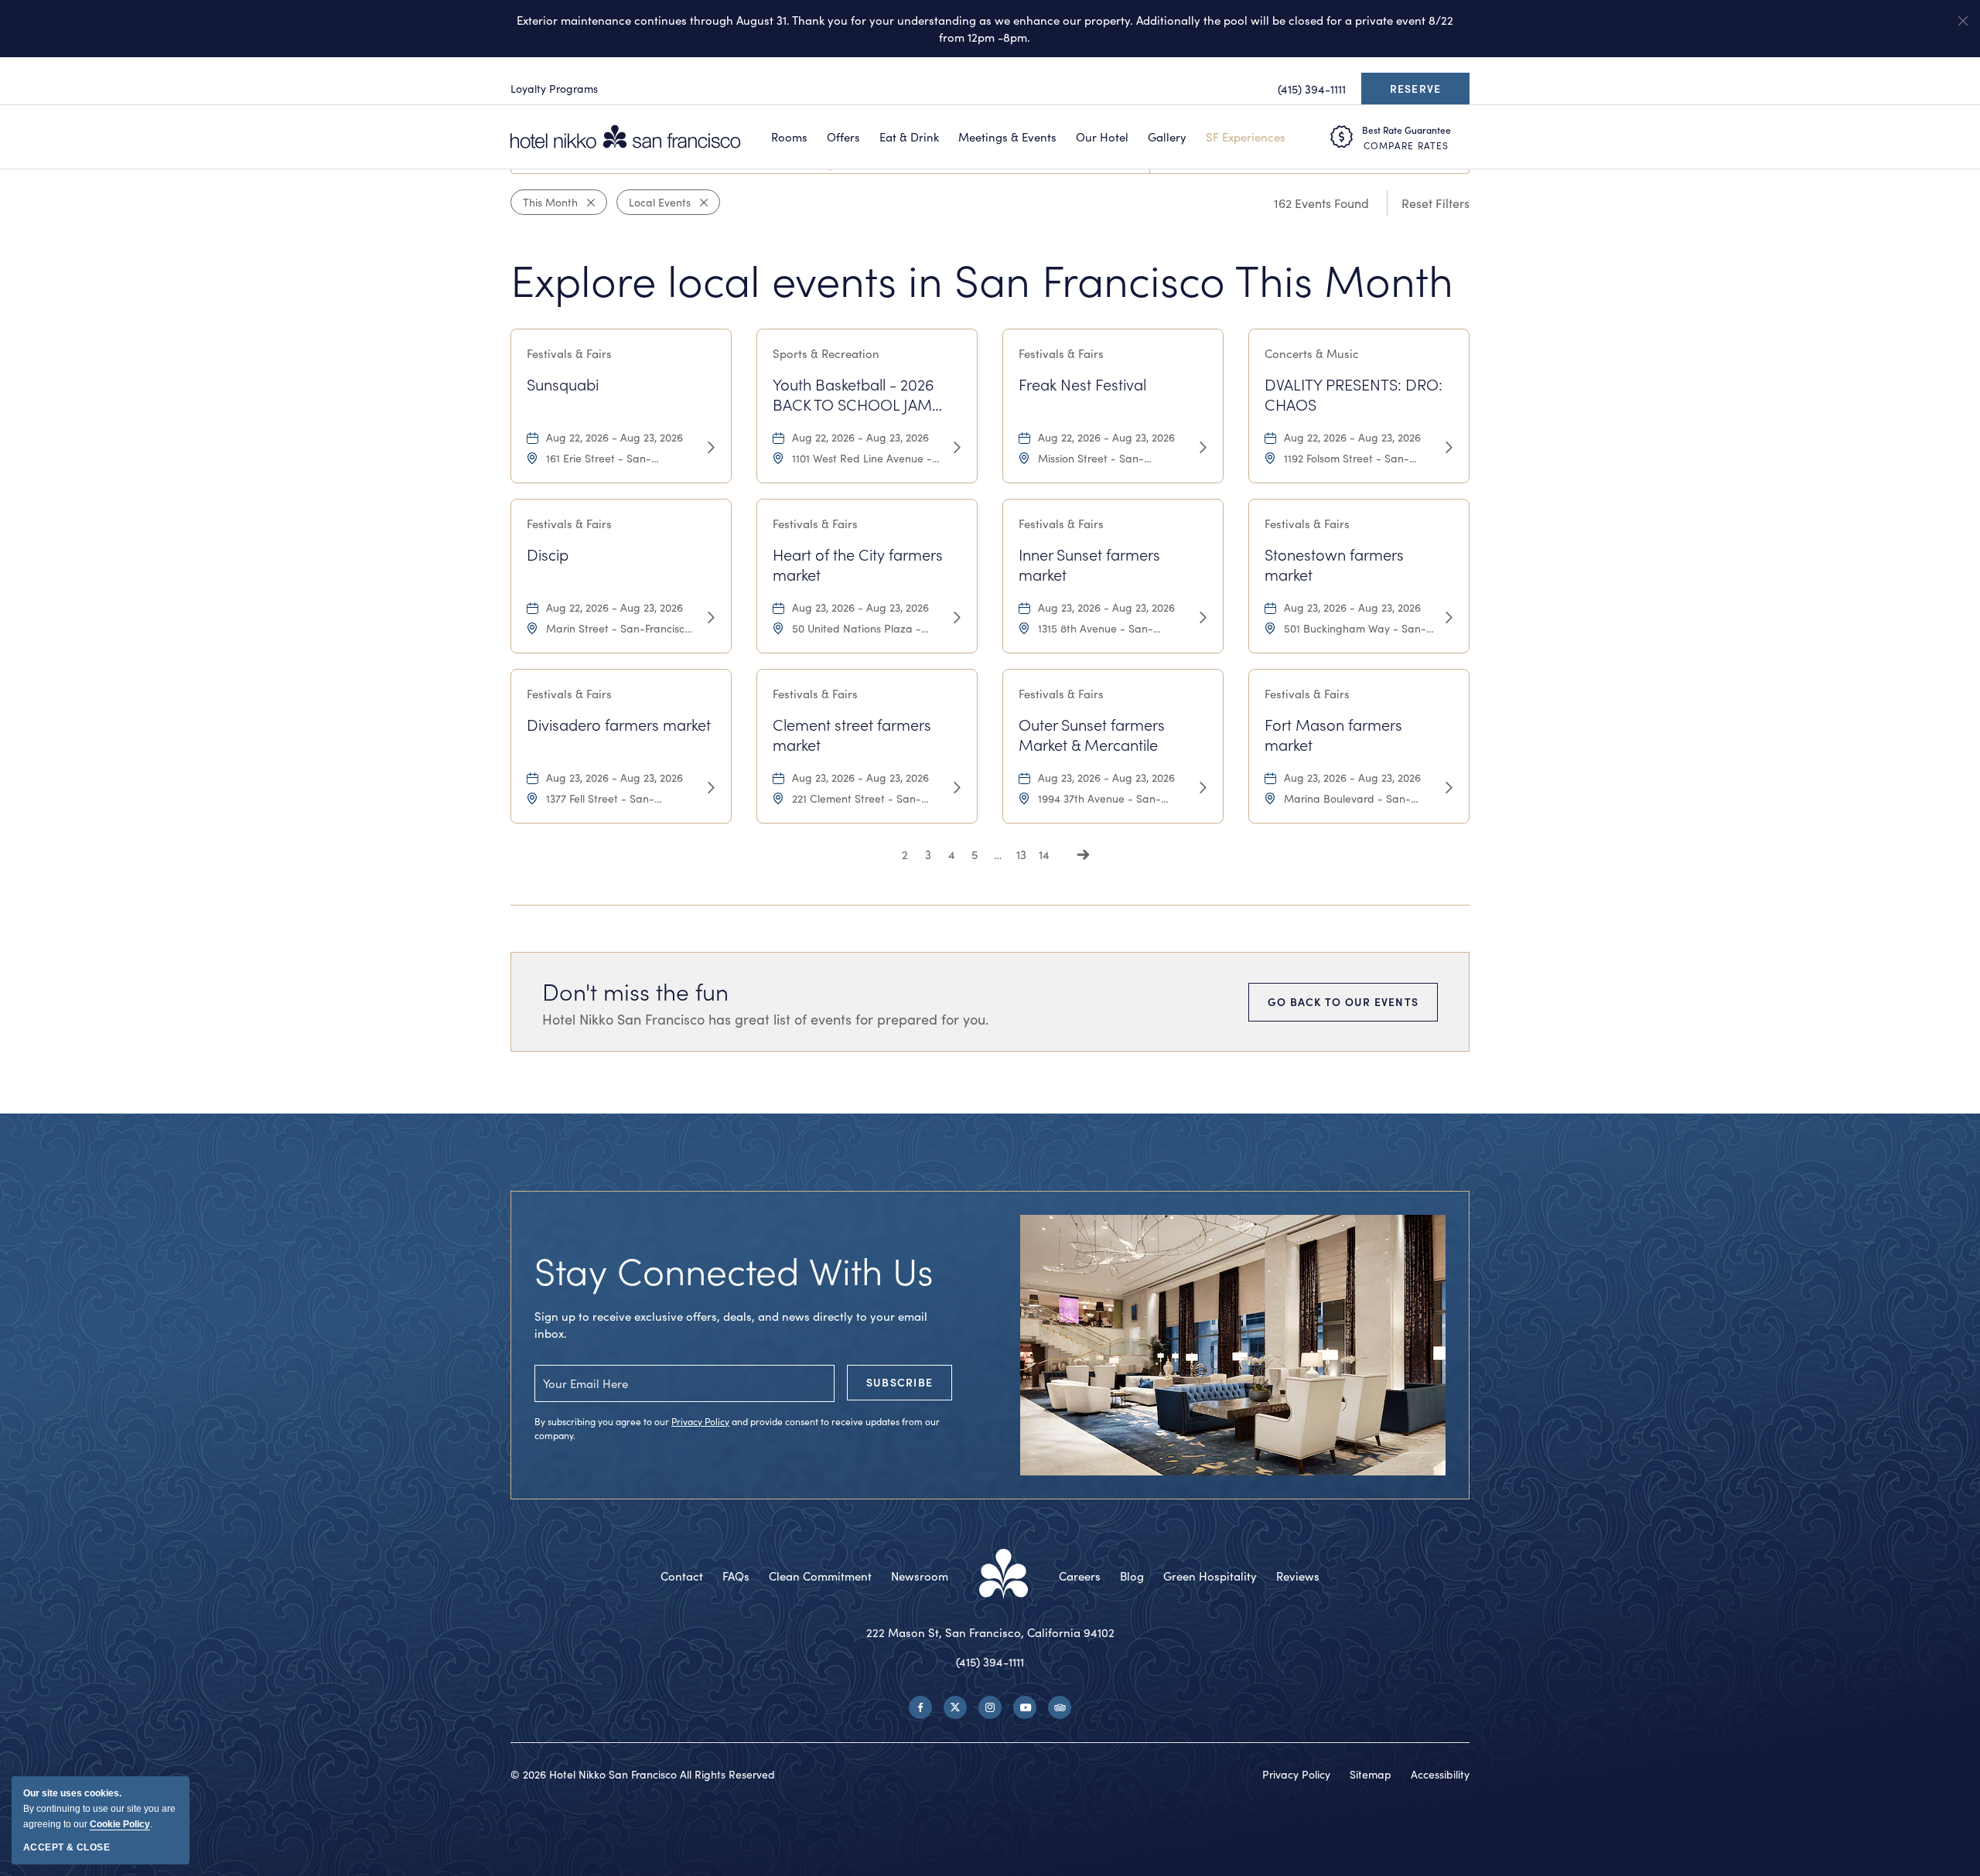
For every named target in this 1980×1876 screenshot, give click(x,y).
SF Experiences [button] (1246, 137)
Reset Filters (1435, 203)
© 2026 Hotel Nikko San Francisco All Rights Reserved (643, 1774)
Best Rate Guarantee (1406, 130)
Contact (682, 1576)
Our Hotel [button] (1102, 137)
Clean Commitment (820, 1576)
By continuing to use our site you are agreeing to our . (99, 1809)
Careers (1080, 1576)
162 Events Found (1321, 203)
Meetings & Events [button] (1007, 137)
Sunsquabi (563, 384)
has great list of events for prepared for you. (765, 1019)
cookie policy (120, 1824)
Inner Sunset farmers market (1089, 565)
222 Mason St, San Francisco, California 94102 (990, 1632)
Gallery (1167, 137)
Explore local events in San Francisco (982, 280)
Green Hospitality (1210, 1576)
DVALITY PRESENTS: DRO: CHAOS (1354, 394)
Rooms (789, 137)
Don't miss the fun (635, 991)
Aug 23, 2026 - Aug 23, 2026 (860, 607)
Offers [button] (843, 137)
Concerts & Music (1312, 353)
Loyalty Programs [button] (554, 89)
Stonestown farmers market (1334, 565)
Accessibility (1440, 1774)
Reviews (1298, 1576)
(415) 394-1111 (990, 1662)
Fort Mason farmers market (1333, 735)
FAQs (736, 1576)
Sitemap (1371, 1774)
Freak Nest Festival (1082, 384)
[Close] (586, 203)
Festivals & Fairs (569, 353)
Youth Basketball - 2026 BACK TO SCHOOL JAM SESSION (853, 394)
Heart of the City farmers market (858, 565)
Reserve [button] (1420, 93)
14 (1044, 854)
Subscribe (900, 1382)
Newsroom (920, 1576)
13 (1021, 854)
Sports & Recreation (826, 353)
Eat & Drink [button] (909, 137)
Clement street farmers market (852, 735)
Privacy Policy (700, 1421)
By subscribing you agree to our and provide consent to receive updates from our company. (737, 1428)
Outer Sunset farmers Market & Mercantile (1092, 735)
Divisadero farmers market (619, 725)
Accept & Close (67, 1847)
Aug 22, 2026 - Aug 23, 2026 (614, 437)
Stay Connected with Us (734, 1270)
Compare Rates (1406, 145)
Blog (1132, 1576)
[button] (1963, 21)
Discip (548, 554)
